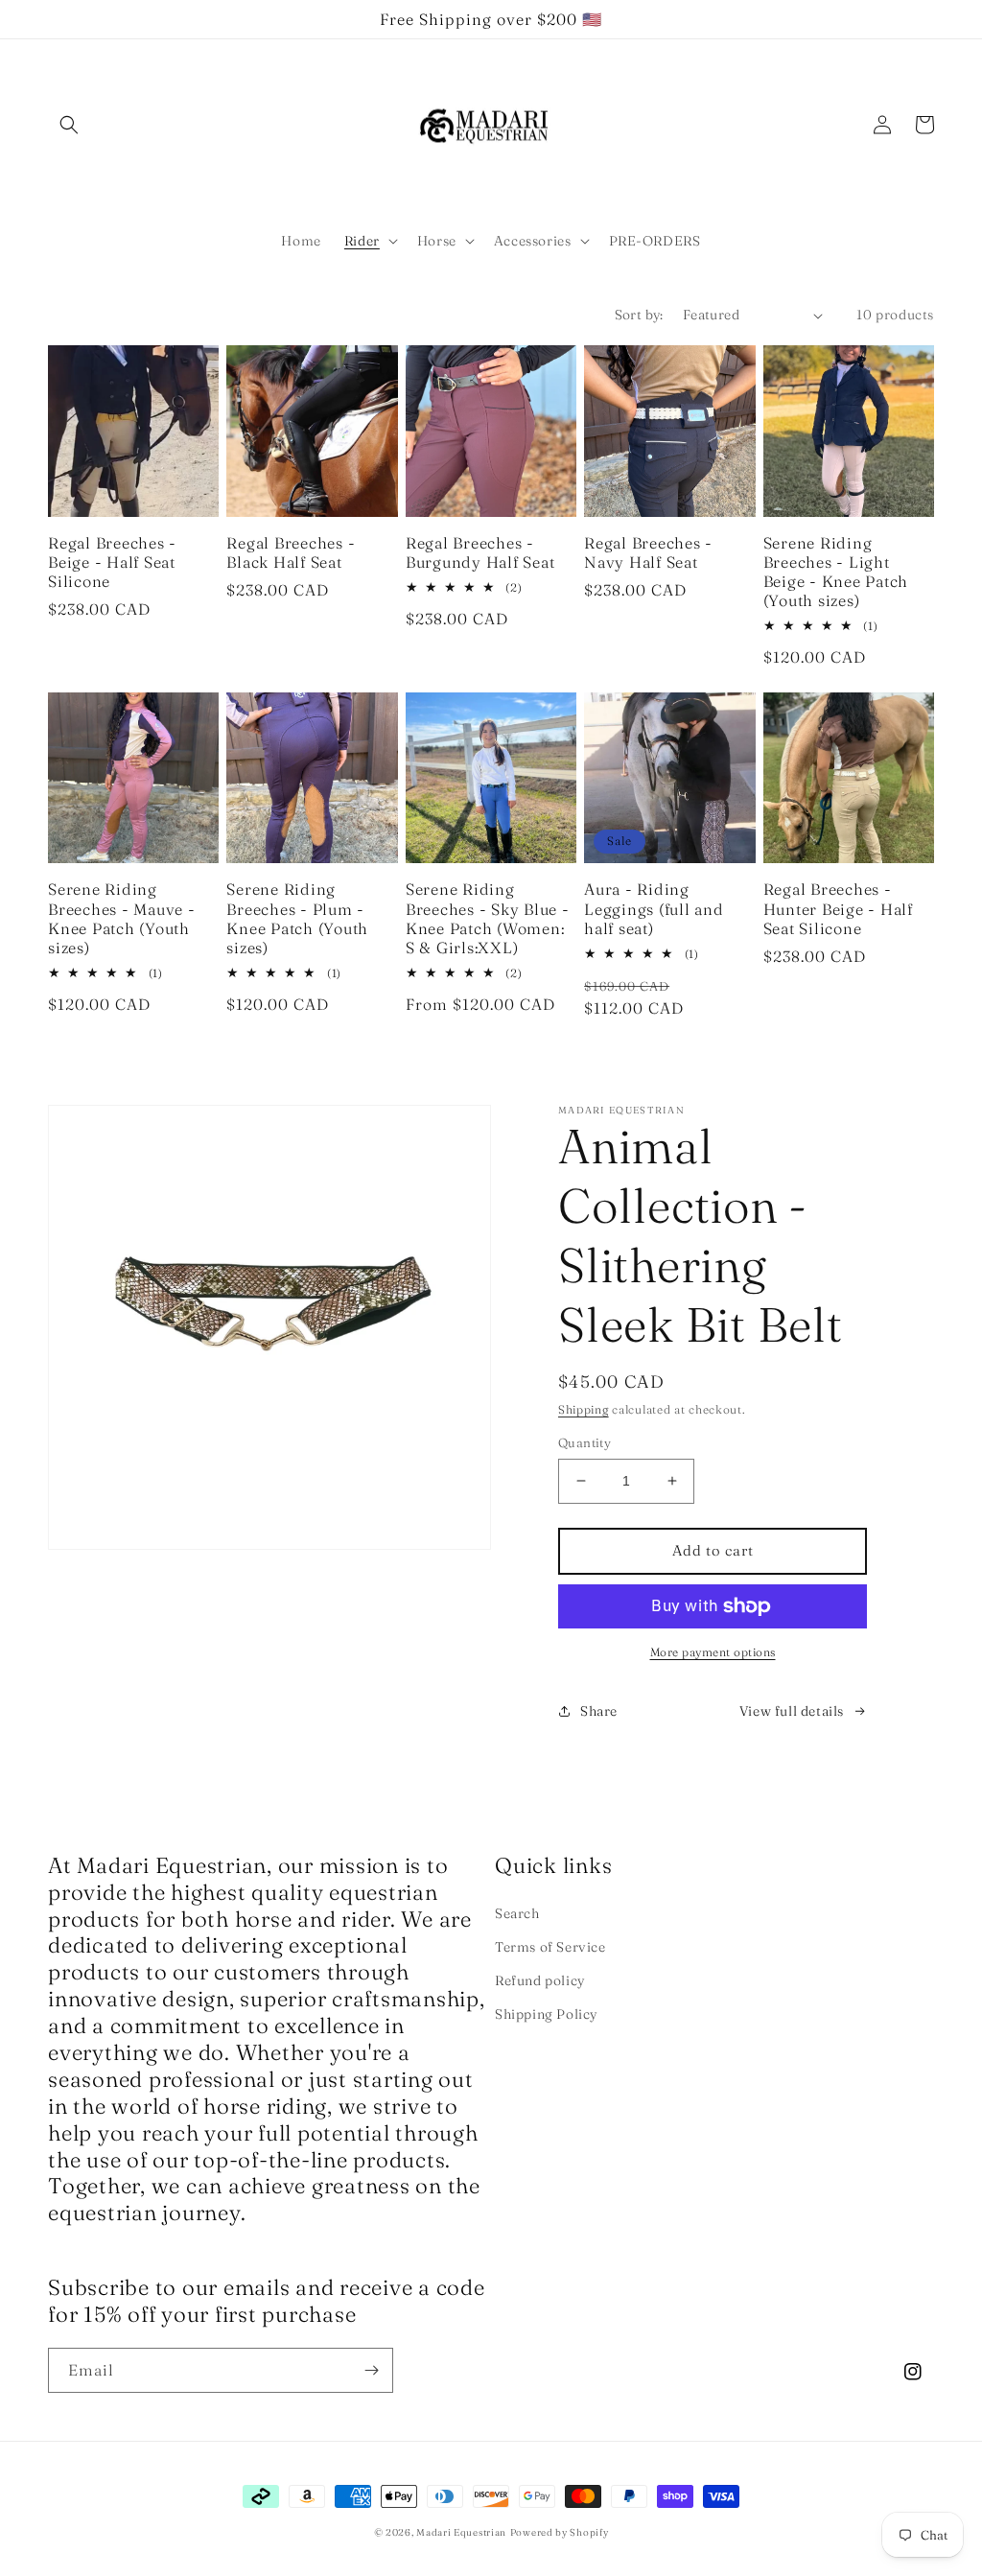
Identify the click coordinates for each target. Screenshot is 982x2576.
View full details (792, 1711)
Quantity (585, 1442)
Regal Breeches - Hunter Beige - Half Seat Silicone (838, 908)
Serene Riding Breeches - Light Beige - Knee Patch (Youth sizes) (836, 572)
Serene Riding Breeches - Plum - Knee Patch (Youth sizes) (297, 918)
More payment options (713, 1652)
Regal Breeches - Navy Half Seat (648, 552)
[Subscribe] (371, 2370)
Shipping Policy (547, 2014)
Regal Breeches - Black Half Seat (291, 552)
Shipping (584, 1409)
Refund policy (540, 1980)
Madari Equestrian (461, 2532)
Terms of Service (550, 1947)
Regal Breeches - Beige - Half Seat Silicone (112, 562)
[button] (69, 125)
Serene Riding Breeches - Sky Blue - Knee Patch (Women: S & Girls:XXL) (488, 918)
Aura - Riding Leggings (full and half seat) (654, 908)
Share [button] (599, 1711)
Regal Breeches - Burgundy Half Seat (480, 552)
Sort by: (639, 315)
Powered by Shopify (560, 2532)
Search (517, 1913)
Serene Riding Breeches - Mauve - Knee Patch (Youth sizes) (122, 918)
